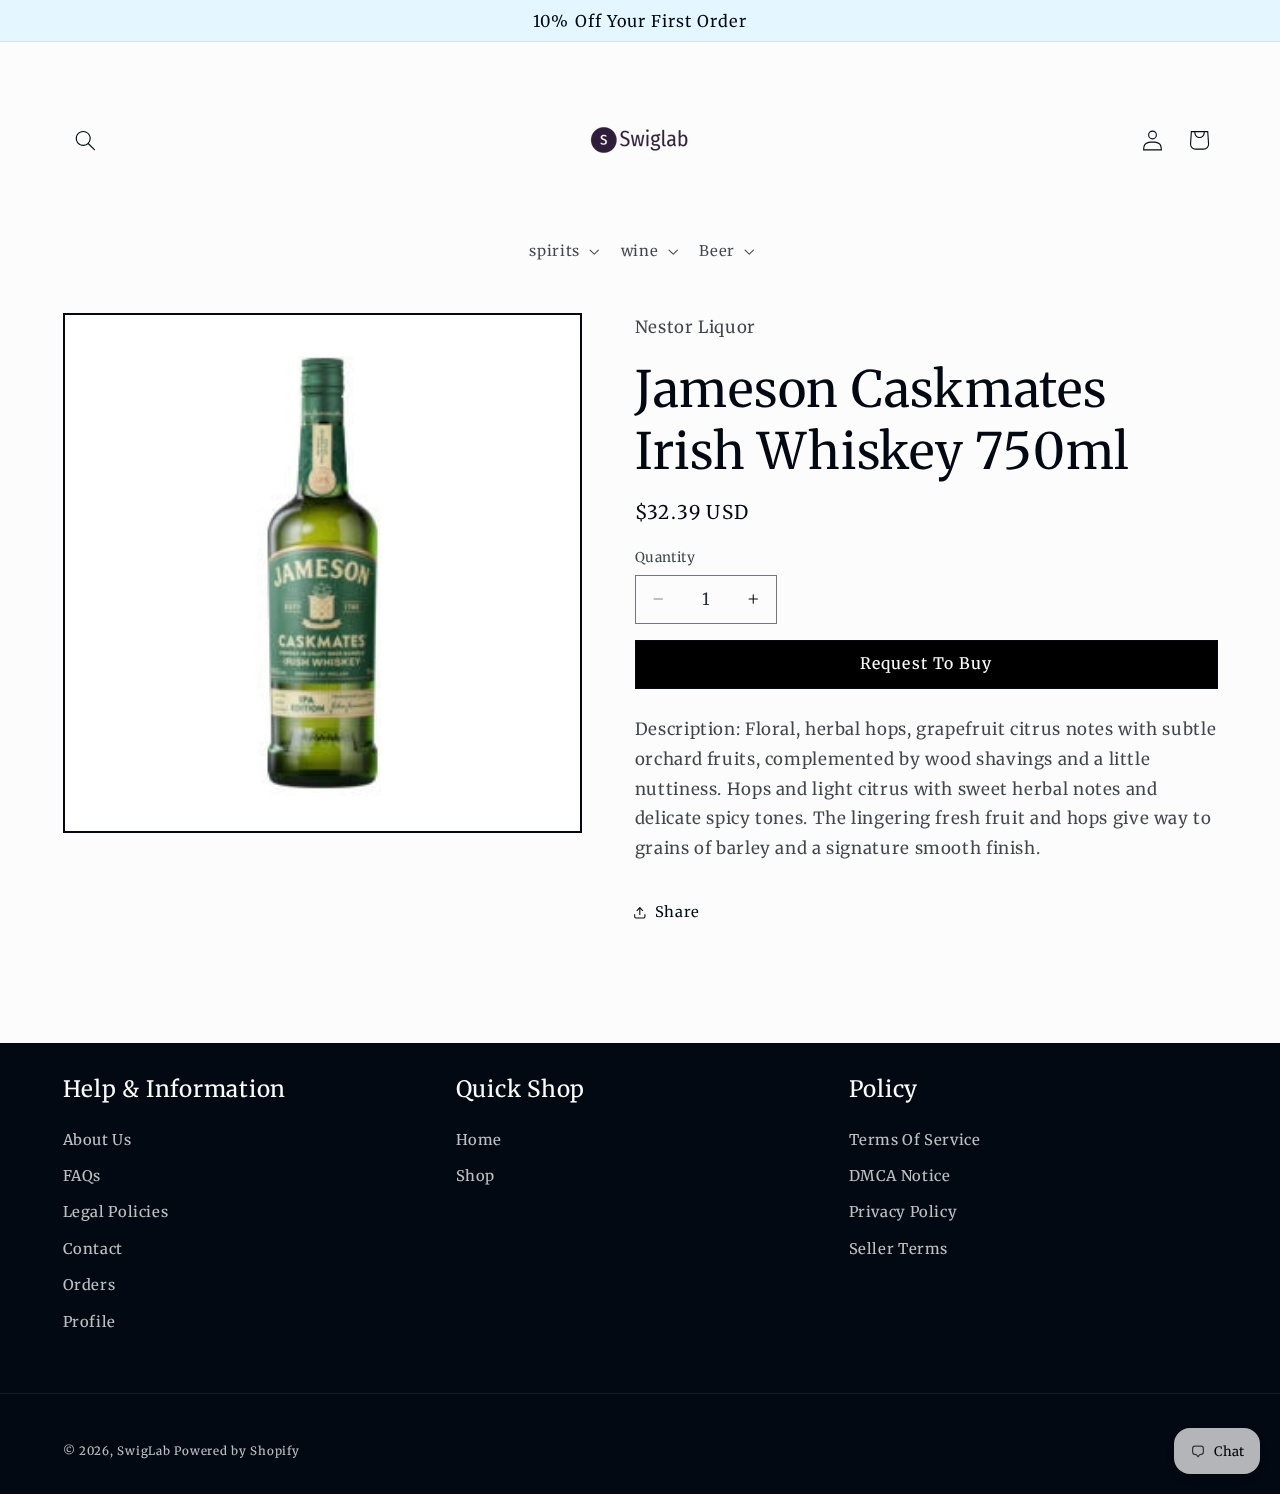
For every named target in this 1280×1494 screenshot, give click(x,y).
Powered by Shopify (236, 1451)
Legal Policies (116, 1212)
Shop (476, 1176)
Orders (89, 1285)
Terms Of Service (915, 1140)
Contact (93, 1249)
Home (479, 1140)
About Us (97, 1140)
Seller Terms (899, 1249)
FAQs (82, 1176)
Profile (89, 1322)
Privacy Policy (903, 1212)
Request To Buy (926, 663)
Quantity (665, 557)
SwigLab (143, 1451)
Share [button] (677, 912)
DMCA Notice (900, 1176)
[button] (86, 140)
